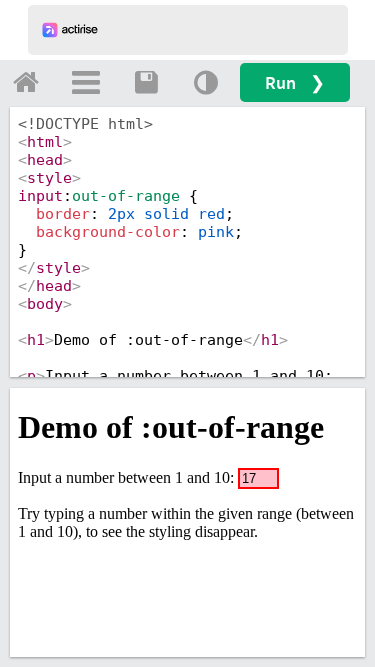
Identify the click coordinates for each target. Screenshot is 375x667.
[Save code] (146, 82)
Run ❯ (295, 82)
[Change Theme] (206, 82)
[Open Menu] (86, 82)
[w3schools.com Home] (26, 82)
